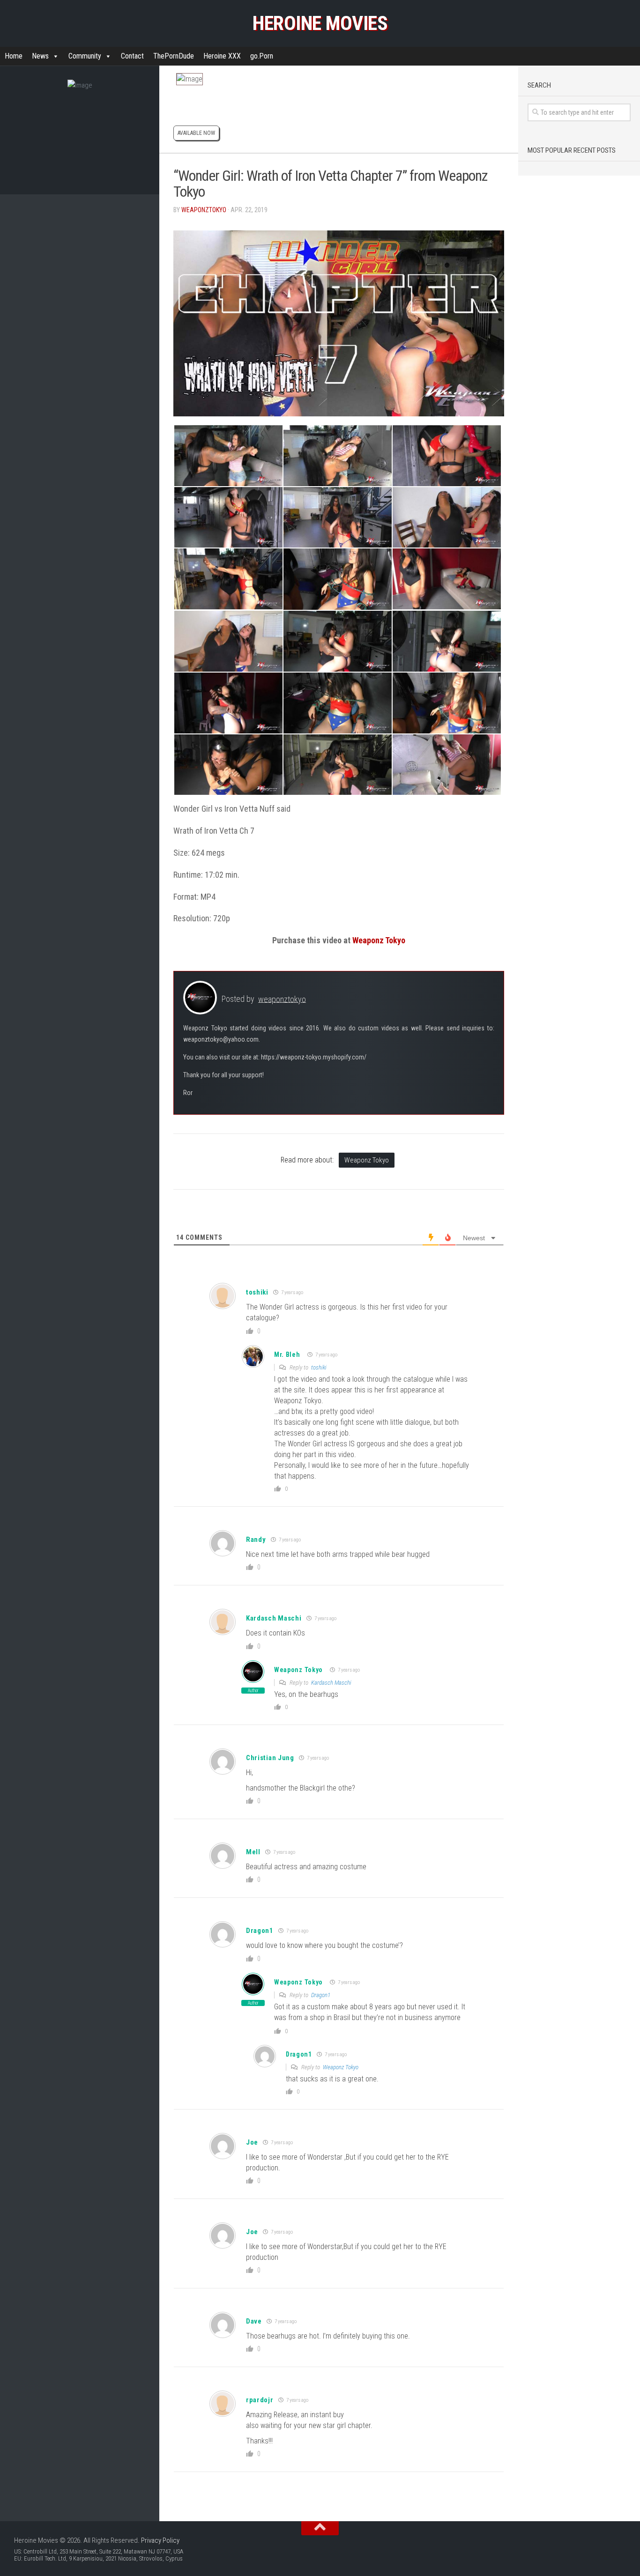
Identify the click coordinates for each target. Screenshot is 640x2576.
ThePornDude (174, 56)
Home (14, 56)
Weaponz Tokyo (379, 940)
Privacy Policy (160, 2540)
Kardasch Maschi (274, 1618)
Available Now (196, 133)
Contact (132, 56)
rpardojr (260, 2400)
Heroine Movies (320, 23)
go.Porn (262, 56)
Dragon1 (321, 1995)
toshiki (257, 1292)
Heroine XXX (222, 56)
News (40, 56)
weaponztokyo (204, 210)
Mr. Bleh (287, 1355)
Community (85, 56)
